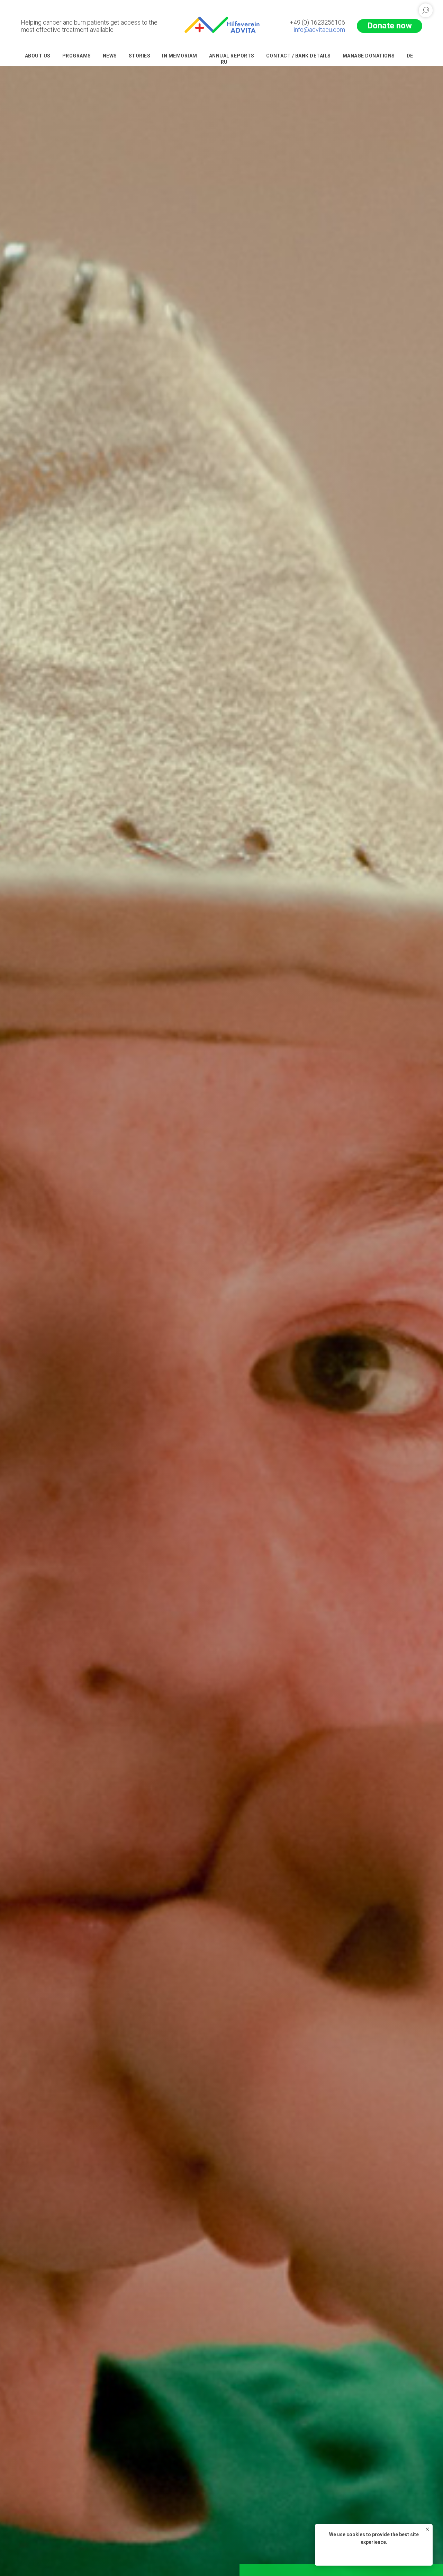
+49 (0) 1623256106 (317, 22)
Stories (140, 56)
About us (38, 56)
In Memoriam (180, 56)
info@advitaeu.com (319, 30)
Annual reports (232, 56)
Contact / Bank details (299, 56)
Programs (77, 56)
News (110, 56)
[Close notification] (427, 2529)
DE (410, 56)
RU (224, 62)
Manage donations (369, 56)
